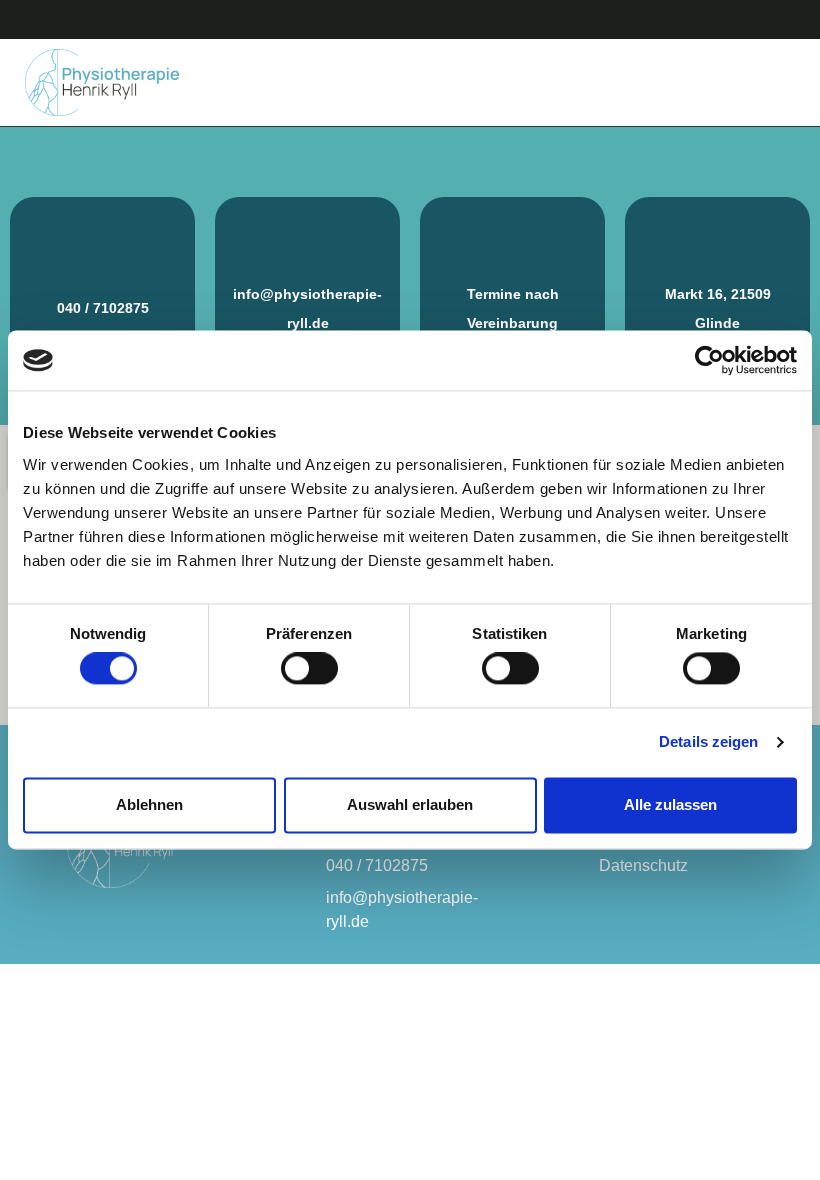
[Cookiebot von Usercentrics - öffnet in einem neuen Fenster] (709, 360)
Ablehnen (149, 804)
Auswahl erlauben (410, 804)
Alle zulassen (670, 804)
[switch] (309, 669)
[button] (781, 82)
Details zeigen (708, 742)
